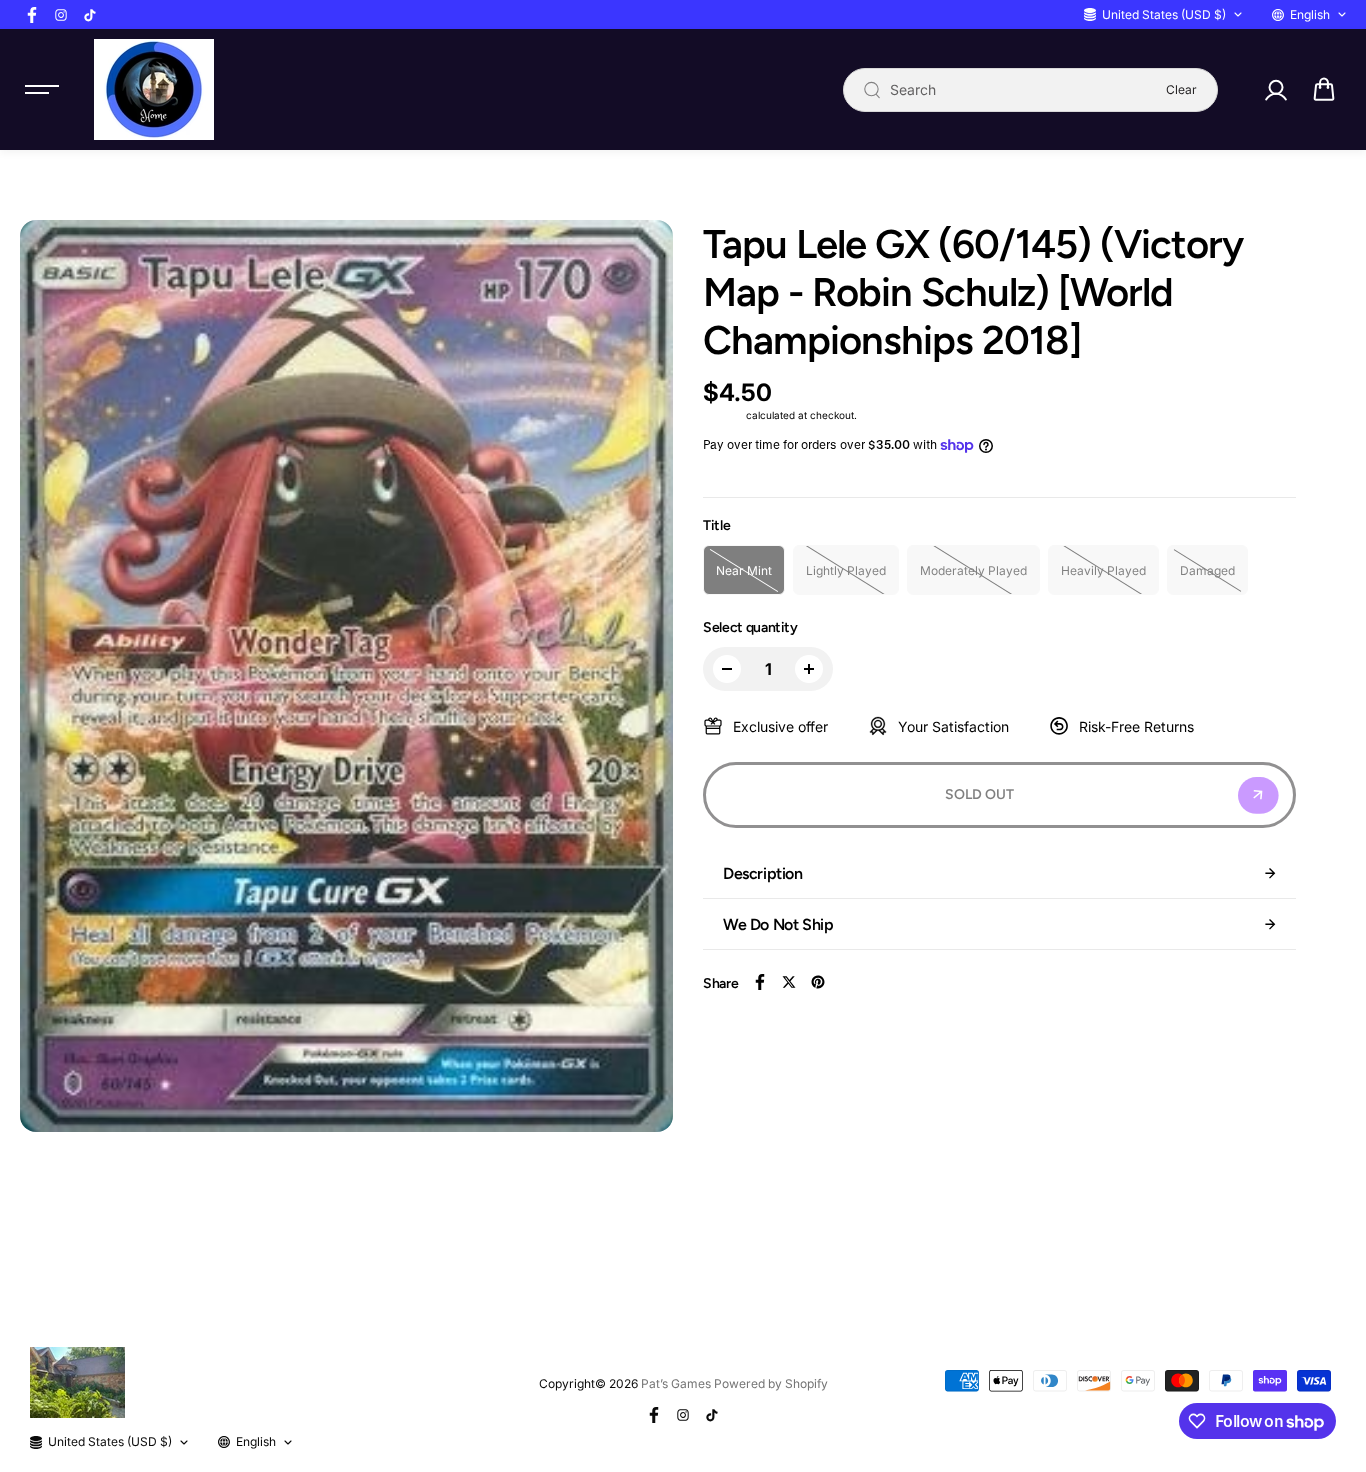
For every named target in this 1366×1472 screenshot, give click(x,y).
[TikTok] (90, 15)
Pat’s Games (676, 1383)
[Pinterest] (818, 982)
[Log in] (1275, 90)
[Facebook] (32, 15)
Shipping (723, 415)
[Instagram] (61, 15)
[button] (1324, 90)
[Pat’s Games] (154, 89)
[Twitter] (789, 982)
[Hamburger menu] (42, 90)
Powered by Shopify (771, 1383)
